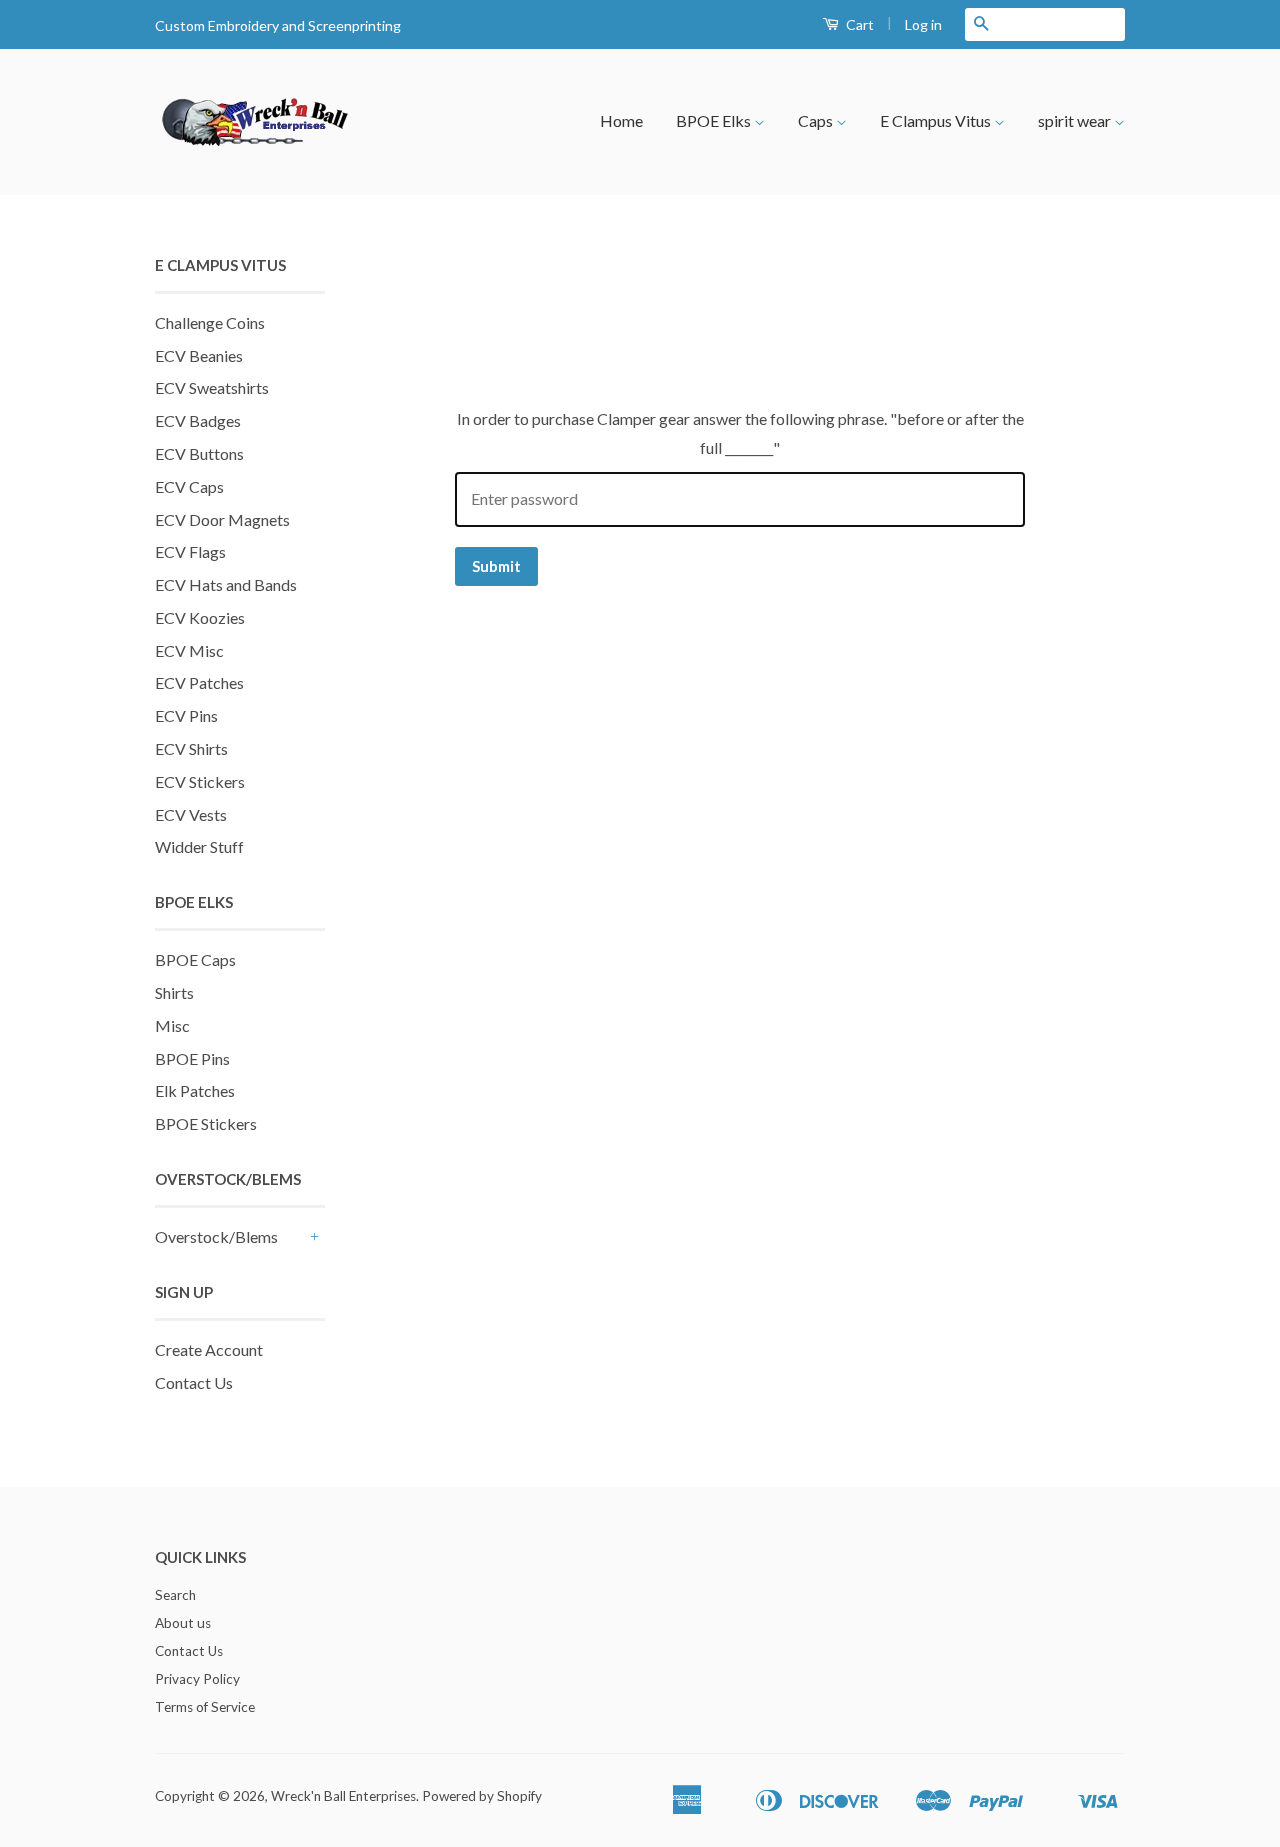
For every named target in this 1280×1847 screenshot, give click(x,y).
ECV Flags (190, 551)
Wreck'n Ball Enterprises (343, 1796)
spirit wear (1076, 120)
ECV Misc (189, 650)
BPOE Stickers (206, 1123)
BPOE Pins (192, 1058)
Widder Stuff (199, 846)
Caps (817, 120)
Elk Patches (195, 1090)
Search (175, 1595)
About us (183, 1623)
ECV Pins (186, 715)
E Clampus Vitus (937, 120)
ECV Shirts (191, 748)
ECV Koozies (200, 617)
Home (621, 120)
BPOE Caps (195, 959)
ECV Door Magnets (222, 519)
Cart (858, 24)
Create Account (209, 1349)
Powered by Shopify (482, 1796)
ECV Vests (191, 814)
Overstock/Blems (216, 1236)
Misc (172, 1025)
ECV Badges (198, 420)
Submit (496, 566)
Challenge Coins (210, 322)
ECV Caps (189, 486)
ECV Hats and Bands (226, 584)
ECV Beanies (199, 355)
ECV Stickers (200, 781)
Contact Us (194, 1382)
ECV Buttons (199, 453)
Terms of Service (205, 1707)
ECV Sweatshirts (212, 387)
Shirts (174, 992)
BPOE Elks (715, 120)
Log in (923, 24)
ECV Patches (199, 682)
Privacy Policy (197, 1679)
